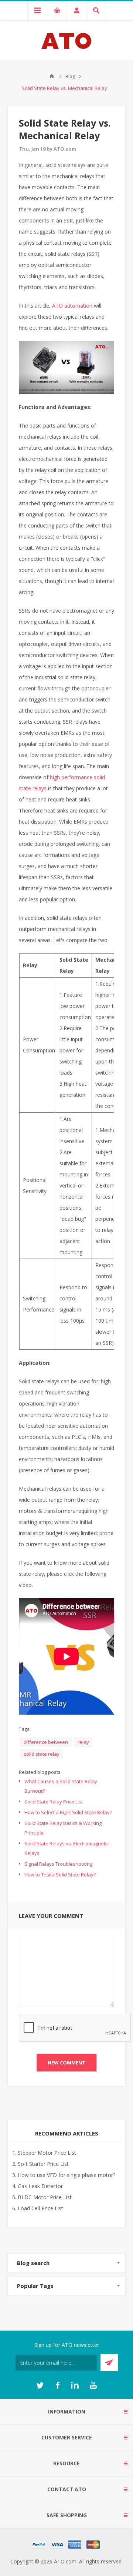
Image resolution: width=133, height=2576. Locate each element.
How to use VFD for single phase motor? (66, 2175)
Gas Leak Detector (40, 2186)
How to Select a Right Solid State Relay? (68, 1812)
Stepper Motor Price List (47, 2153)
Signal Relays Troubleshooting (58, 1864)
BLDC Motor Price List (45, 2197)
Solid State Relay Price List (54, 1802)
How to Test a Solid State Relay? (60, 1875)
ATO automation (72, 306)
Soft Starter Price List (43, 2164)
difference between (46, 1742)
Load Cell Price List (40, 2208)
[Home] (52, 76)
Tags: (25, 1729)
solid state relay (42, 1754)
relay (83, 1742)
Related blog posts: (40, 1772)
